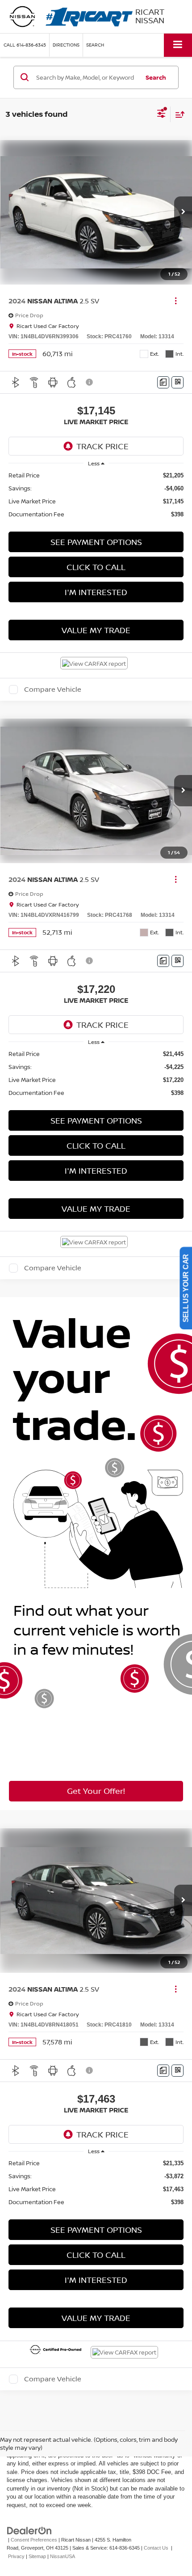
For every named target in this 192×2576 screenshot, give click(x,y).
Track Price (102, 446)
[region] (96, 495)
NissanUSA (63, 2556)
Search (156, 77)
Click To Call (96, 567)
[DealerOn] (29, 2530)
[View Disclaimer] (90, 382)
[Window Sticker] (177, 382)
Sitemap (37, 2556)
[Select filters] (161, 115)
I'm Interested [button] (96, 592)
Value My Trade (96, 630)
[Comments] (163, 382)
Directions (66, 45)
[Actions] (176, 301)
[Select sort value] (178, 114)
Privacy (16, 2556)
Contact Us (156, 2548)
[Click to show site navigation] (178, 45)
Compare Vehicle (53, 690)
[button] (25, 45)
